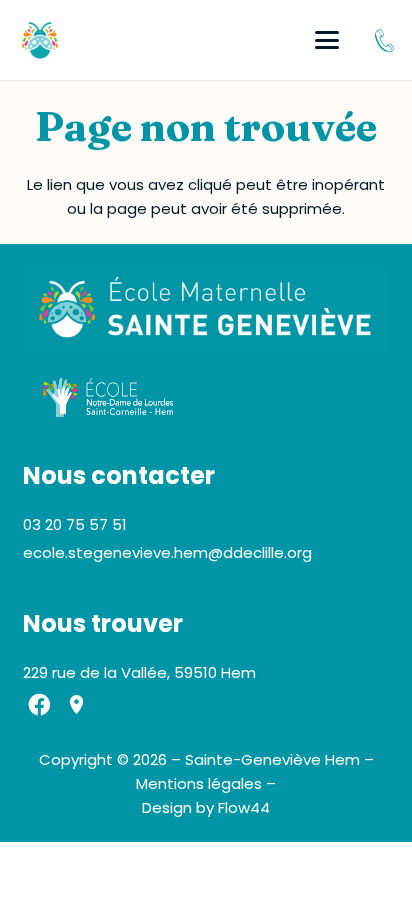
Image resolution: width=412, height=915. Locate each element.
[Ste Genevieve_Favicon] (40, 40)
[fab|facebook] (40, 705)
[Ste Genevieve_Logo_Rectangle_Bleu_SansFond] (206, 309)
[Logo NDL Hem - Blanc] (108, 397)
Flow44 (244, 807)
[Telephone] (384, 40)
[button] (327, 40)
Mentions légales (199, 783)
